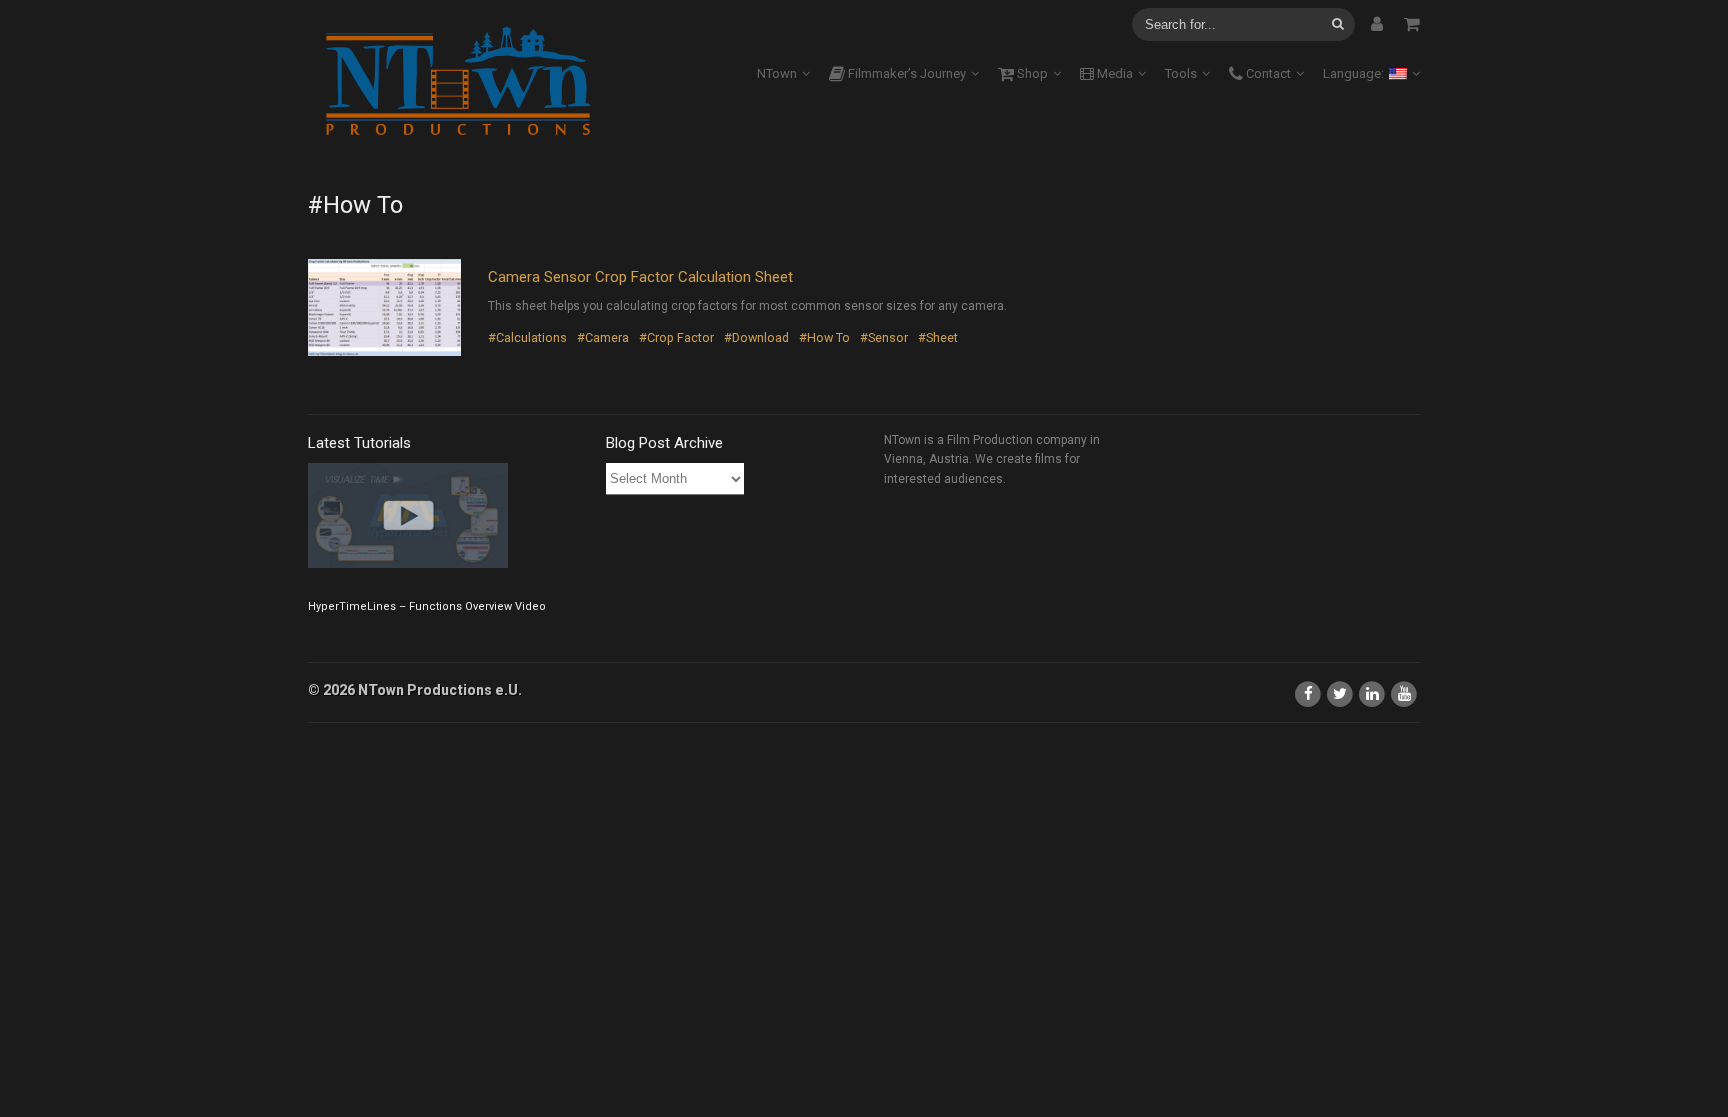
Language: (1355, 73)
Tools (1181, 73)
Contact (1267, 73)
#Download (756, 337)
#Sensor (884, 337)
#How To (824, 337)
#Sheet (938, 337)
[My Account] (1377, 24)
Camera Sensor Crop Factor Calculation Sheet (640, 277)
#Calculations (527, 337)
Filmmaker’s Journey (905, 73)
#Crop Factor (676, 337)
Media (1113, 73)
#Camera (603, 337)
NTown (777, 73)
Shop (1031, 73)
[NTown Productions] (458, 82)
